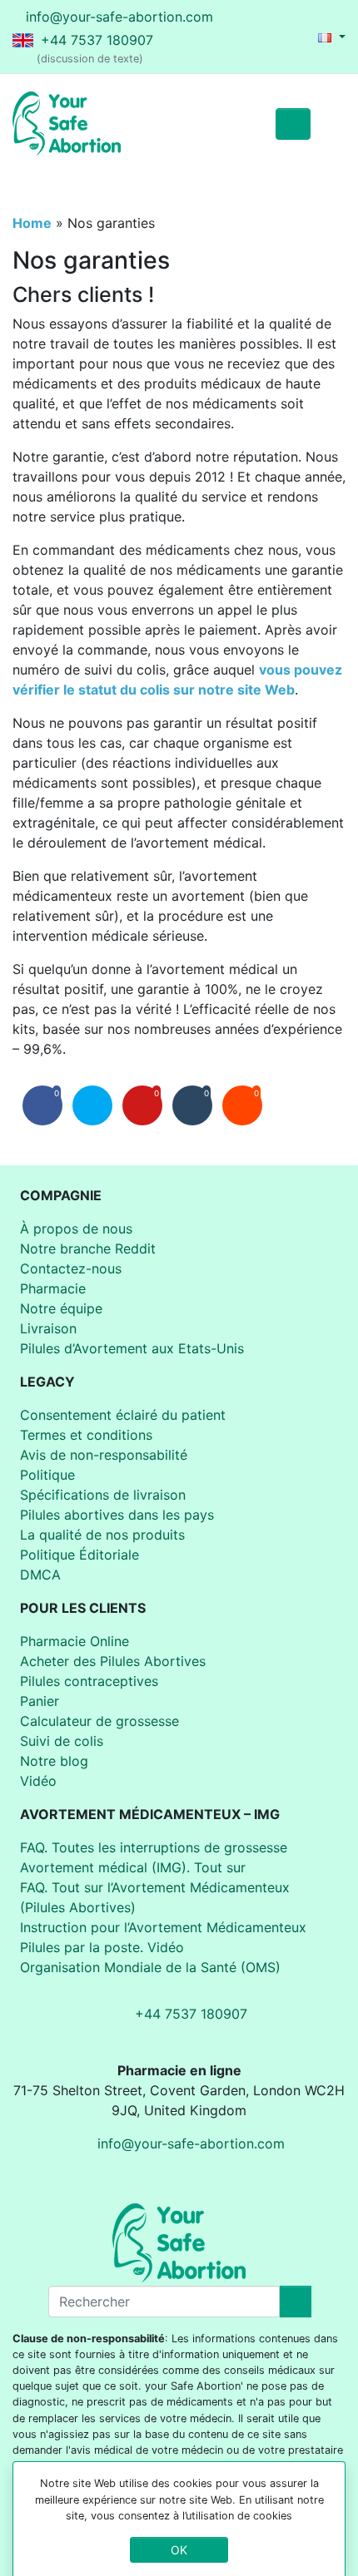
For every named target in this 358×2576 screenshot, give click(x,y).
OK (179, 2550)
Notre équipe (61, 1308)
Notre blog (54, 1761)
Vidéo (38, 1781)
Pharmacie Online (75, 1641)
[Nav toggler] (328, 124)
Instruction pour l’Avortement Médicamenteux (163, 1927)
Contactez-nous (71, 1268)
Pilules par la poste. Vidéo (102, 1947)
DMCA (40, 1575)
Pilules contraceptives (89, 1681)
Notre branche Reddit (88, 1248)
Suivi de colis (62, 1741)
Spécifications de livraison (103, 1495)
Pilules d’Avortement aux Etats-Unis (132, 1348)
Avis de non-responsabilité (104, 1455)
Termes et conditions (86, 1435)
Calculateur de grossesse (99, 1721)
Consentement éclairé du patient (123, 1415)
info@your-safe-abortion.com (119, 17)
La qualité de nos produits (102, 1535)
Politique (47, 1475)
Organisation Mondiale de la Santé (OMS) (150, 1967)
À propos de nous (76, 1229)
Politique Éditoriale (80, 1555)
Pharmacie (53, 1288)
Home (32, 223)
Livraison (48, 1328)
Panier (40, 1701)
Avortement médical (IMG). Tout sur (133, 1867)
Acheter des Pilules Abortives (113, 1661)
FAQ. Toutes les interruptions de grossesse (154, 1847)
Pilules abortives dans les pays (117, 1515)
